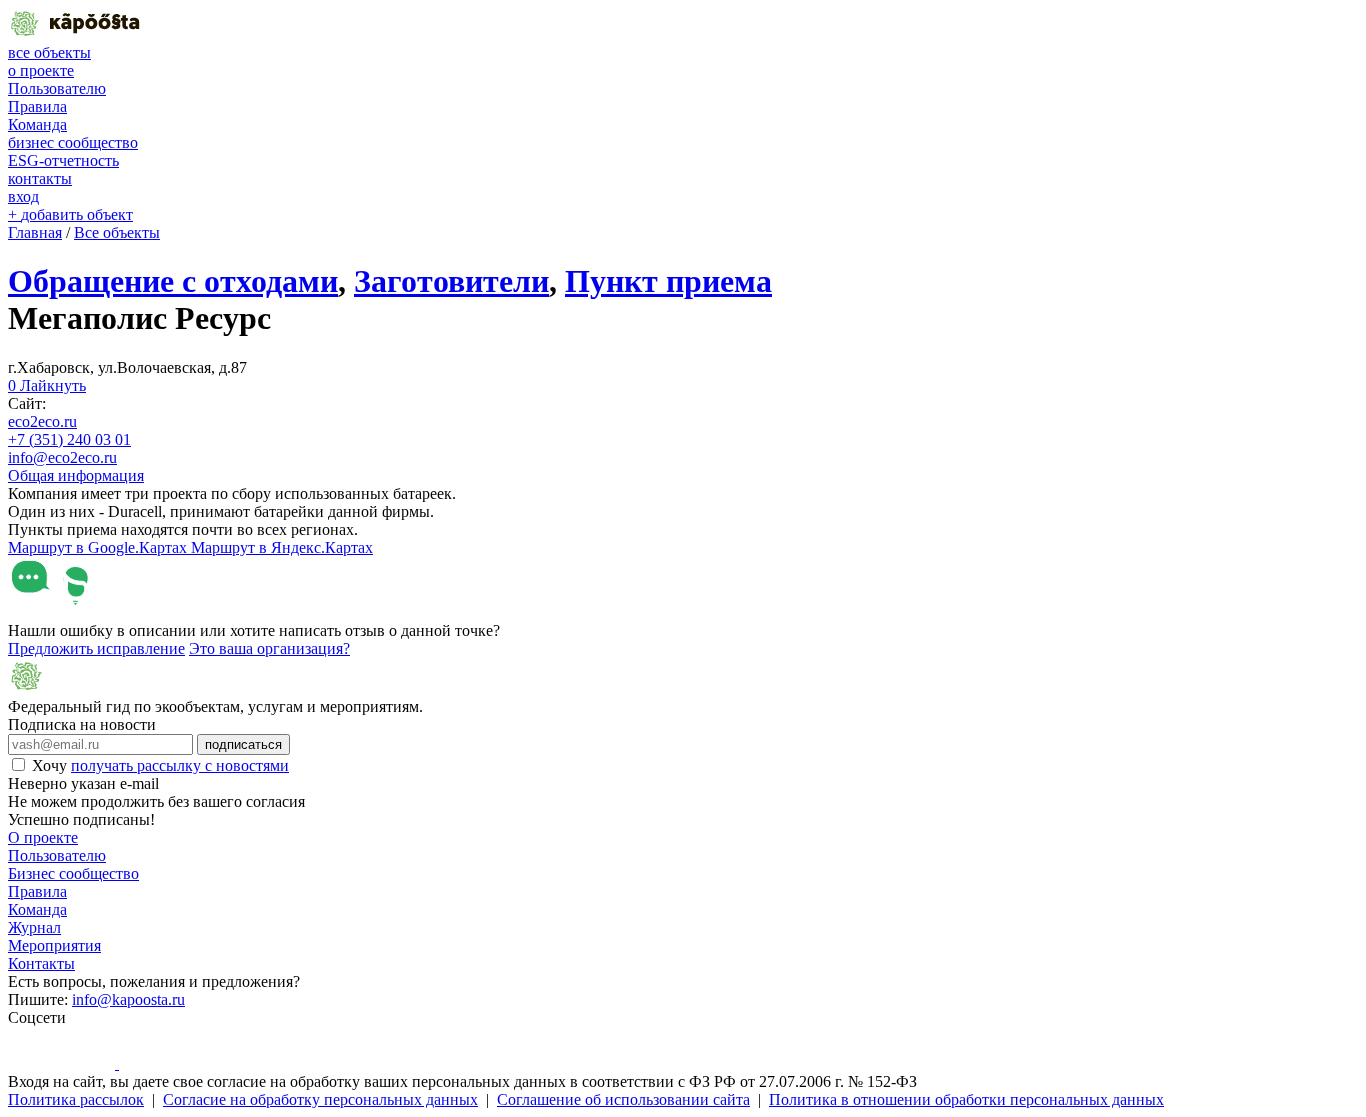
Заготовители (451, 281)
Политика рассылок (76, 1099)
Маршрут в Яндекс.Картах (282, 547)
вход (23, 196)
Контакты (41, 963)
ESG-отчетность (63, 160)
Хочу (160, 765)
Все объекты (117, 232)
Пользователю (57, 88)
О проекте (43, 837)
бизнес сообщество (73, 142)
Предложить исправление (96, 648)
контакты (40, 178)
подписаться (243, 744)
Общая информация (76, 475)
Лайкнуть (47, 385)
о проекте (41, 70)
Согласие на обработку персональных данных (320, 1099)
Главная (35, 232)
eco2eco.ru (42, 421)
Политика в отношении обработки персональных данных (966, 1099)
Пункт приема (668, 281)
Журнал (34, 927)
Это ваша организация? (269, 648)
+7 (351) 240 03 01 (69, 439)
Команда (37, 124)
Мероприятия (54, 945)
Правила (37, 106)
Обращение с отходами (173, 281)
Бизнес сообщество (73, 873)
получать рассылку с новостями (180, 765)
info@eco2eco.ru (62, 457)
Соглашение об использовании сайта (623, 1099)
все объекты (49, 52)
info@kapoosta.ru (128, 999)
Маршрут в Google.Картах (99, 547)
